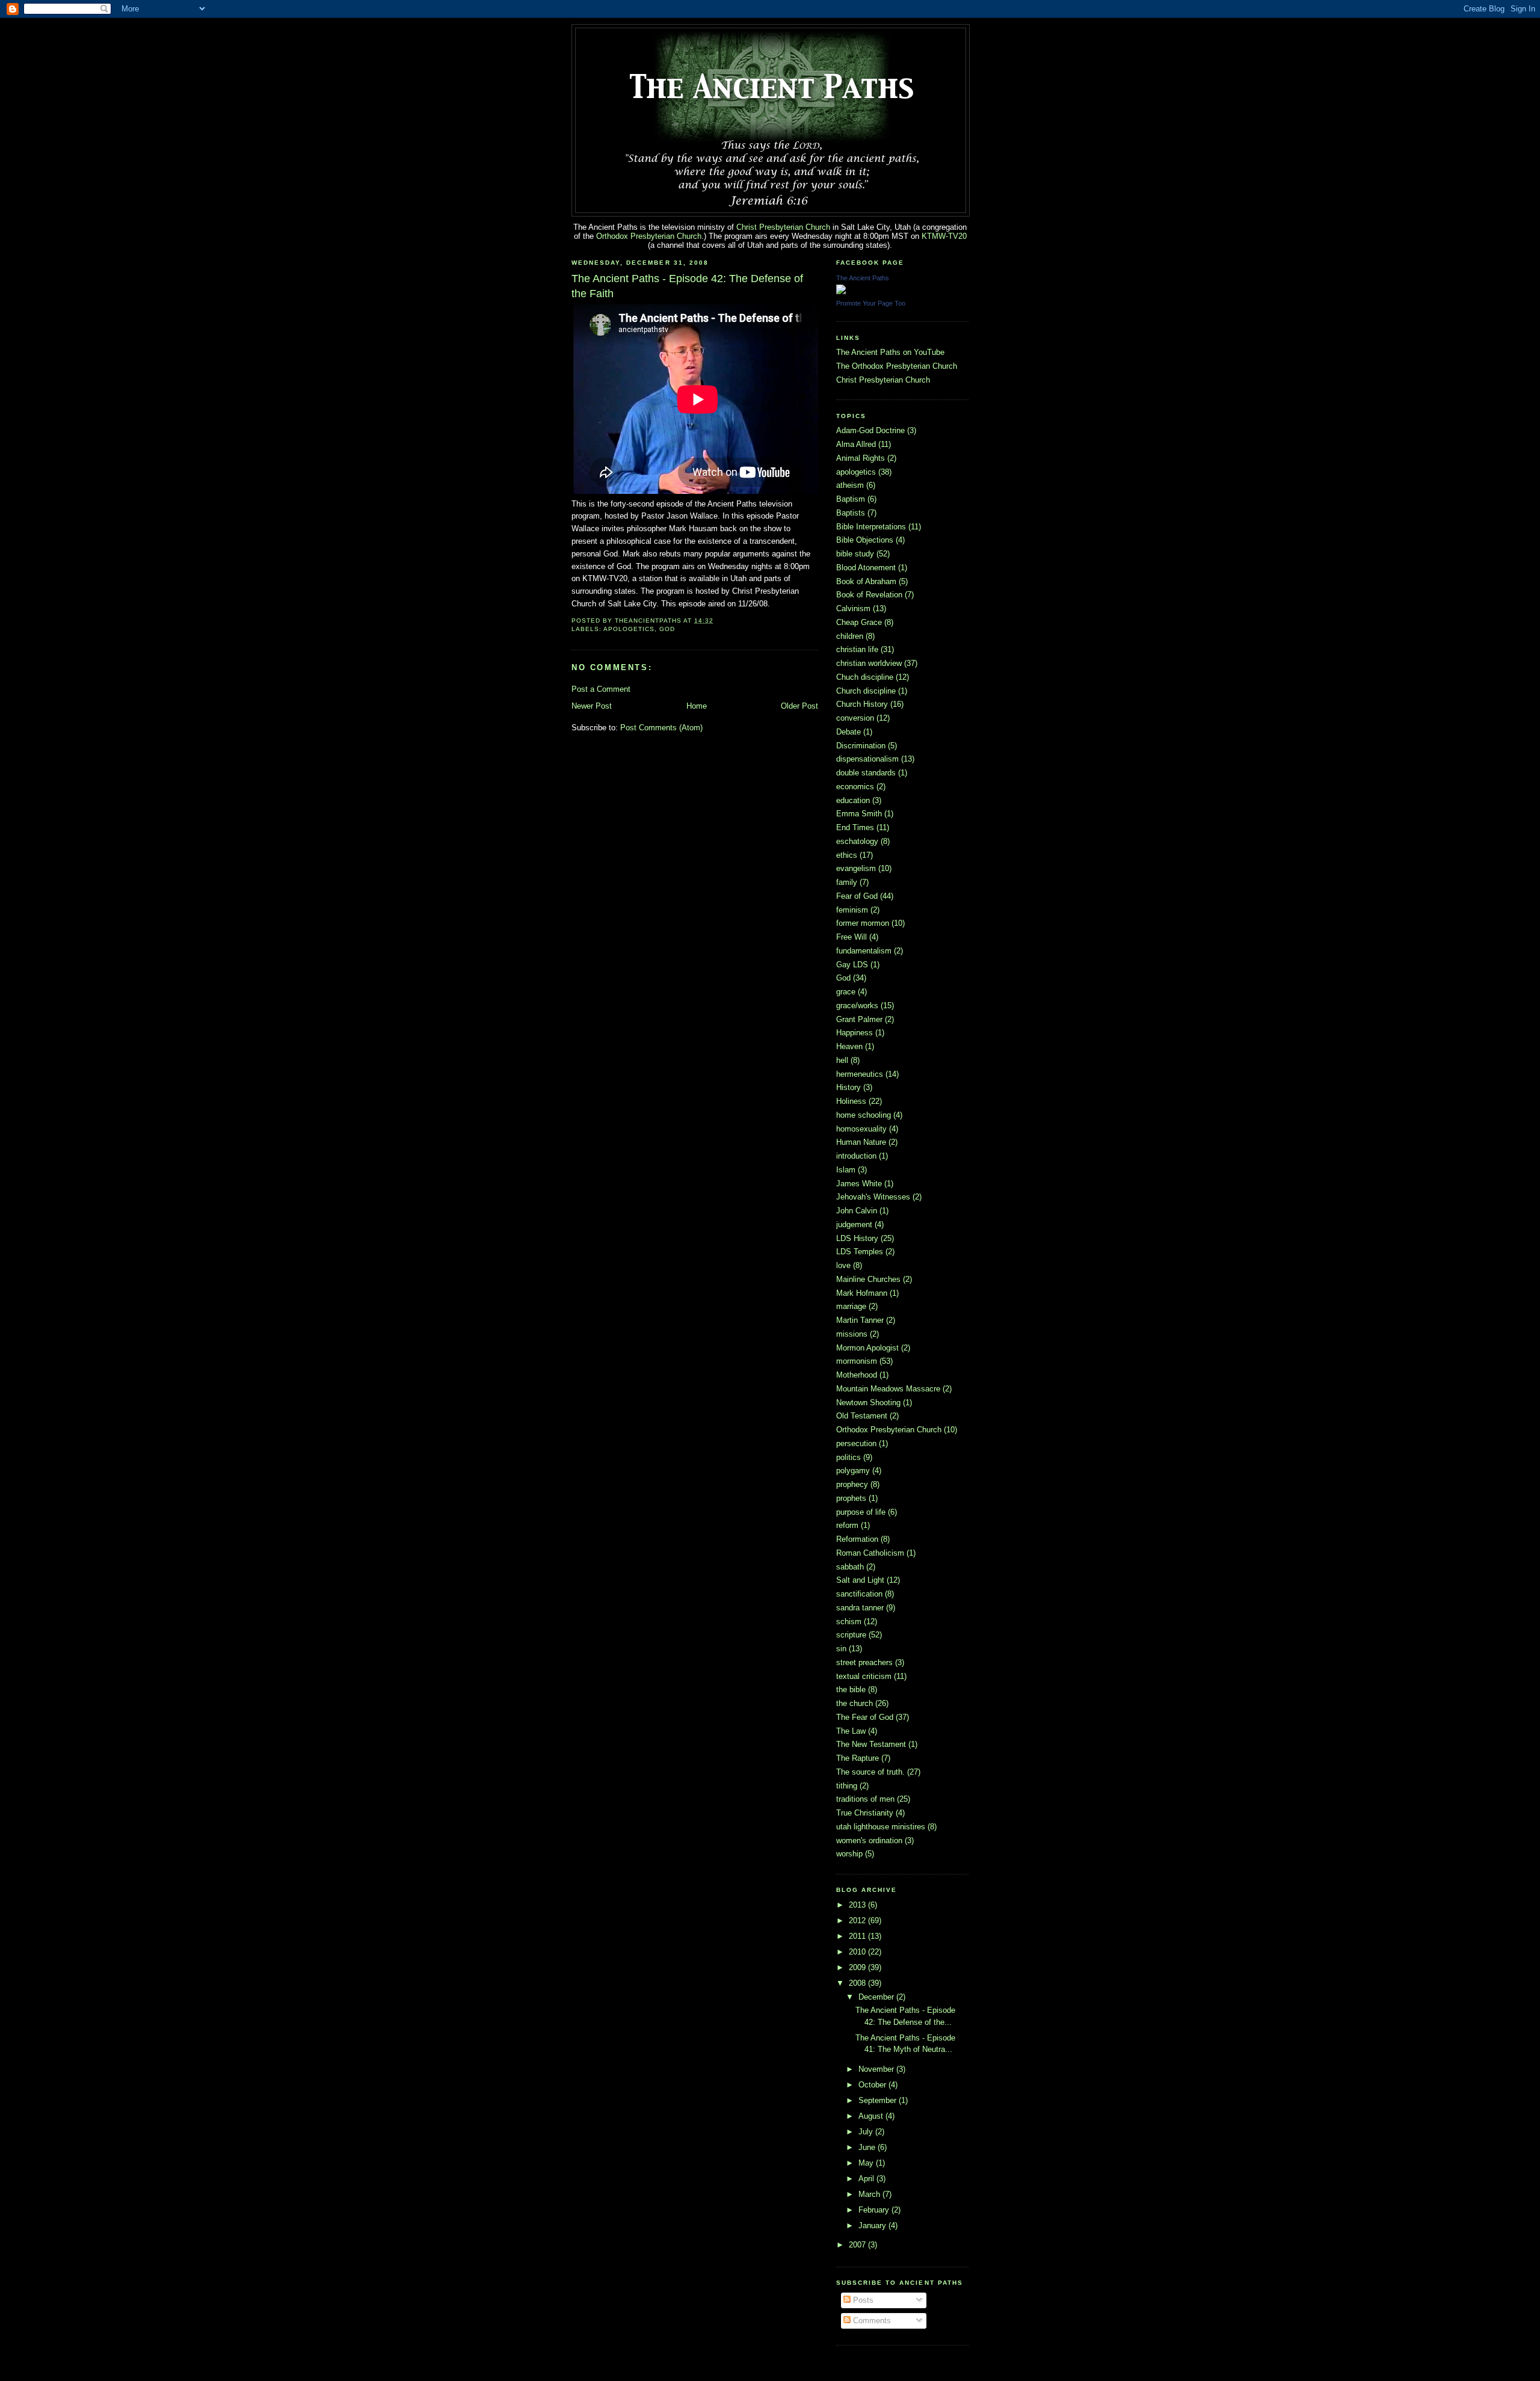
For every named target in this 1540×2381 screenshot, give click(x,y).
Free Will (852, 937)
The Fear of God (865, 1717)
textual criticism (864, 1676)
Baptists (851, 513)
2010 (858, 1952)
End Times (855, 827)
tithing (847, 1786)
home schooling (864, 1115)
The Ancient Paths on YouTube (890, 352)
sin (841, 1649)
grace (846, 992)
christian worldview (869, 663)
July (867, 2132)
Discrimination (861, 746)
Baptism (851, 499)
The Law (851, 1731)
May (867, 2163)
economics (855, 787)
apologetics (629, 629)
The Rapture (858, 1758)
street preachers (864, 1662)
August (872, 2116)
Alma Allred (856, 444)
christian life (857, 649)
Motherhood (857, 1375)
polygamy (853, 1471)
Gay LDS (852, 965)
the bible (851, 1689)
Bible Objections (865, 540)
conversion (855, 718)
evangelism (856, 868)
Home (697, 706)
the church (855, 1703)
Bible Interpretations (871, 527)
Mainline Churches (868, 1279)
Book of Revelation (869, 595)
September (879, 2100)
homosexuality (861, 1129)
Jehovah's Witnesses (873, 1197)
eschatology (857, 841)
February (875, 2210)
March (870, 2194)
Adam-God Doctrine (870, 430)
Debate (849, 732)
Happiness (855, 1033)
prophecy (852, 1484)
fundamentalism (864, 951)
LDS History (857, 1238)
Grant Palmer (859, 1019)
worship (849, 1854)
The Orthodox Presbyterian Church (897, 366)
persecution (856, 1443)
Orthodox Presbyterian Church (649, 236)
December (877, 1997)
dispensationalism (867, 759)
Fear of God (857, 896)
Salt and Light (860, 1580)
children (850, 636)
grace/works (857, 1006)
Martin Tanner (860, 1320)
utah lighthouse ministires (881, 1827)
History (849, 1087)
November (877, 2069)
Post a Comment (601, 689)
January (873, 2225)
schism (849, 1622)
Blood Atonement (866, 568)
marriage (851, 1306)
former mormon (863, 923)
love (843, 1265)
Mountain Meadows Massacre (888, 1389)
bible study (855, 554)
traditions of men (865, 1799)
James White (859, 1184)
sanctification (859, 1594)
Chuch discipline (865, 677)
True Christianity (865, 1813)
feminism (852, 910)
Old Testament (862, 1416)
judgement (854, 1224)
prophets (851, 1498)
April (867, 2179)
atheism (850, 485)
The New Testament (871, 1744)
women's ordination (869, 1840)
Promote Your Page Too (871, 303)
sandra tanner (860, 1608)
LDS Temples (860, 1252)
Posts (862, 2300)
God (667, 629)
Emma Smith (859, 814)
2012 (858, 1921)
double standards (866, 773)
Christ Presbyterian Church (783, 227)
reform (847, 1525)
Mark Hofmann (862, 1293)
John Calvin (857, 1211)
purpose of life (861, 1512)
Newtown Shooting (868, 1403)
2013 (858, 1905)
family (847, 882)
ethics (847, 855)
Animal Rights (861, 458)
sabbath (850, 1567)
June (868, 2147)
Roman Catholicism (870, 1553)
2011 (858, 1936)
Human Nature (861, 1142)
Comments (871, 2321)
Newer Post (592, 706)
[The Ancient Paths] (841, 291)
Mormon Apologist (867, 1348)
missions (852, 1334)
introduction (856, 1156)
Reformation (857, 1539)
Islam (846, 1170)
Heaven (849, 1046)
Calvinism (853, 608)
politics (849, 1457)
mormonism (857, 1361)
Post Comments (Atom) (661, 728)
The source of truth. (870, 1772)
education (853, 800)
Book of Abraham (866, 581)
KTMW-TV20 (944, 236)
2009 (858, 1967)
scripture (851, 1635)
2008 (858, 1983)
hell (842, 1060)
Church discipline (866, 691)
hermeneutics (860, 1074)
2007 (858, 2245)
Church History (862, 704)
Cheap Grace (859, 622)
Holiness (851, 1101)
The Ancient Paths (863, 278)
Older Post (799, 706)
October (873, 2085)
